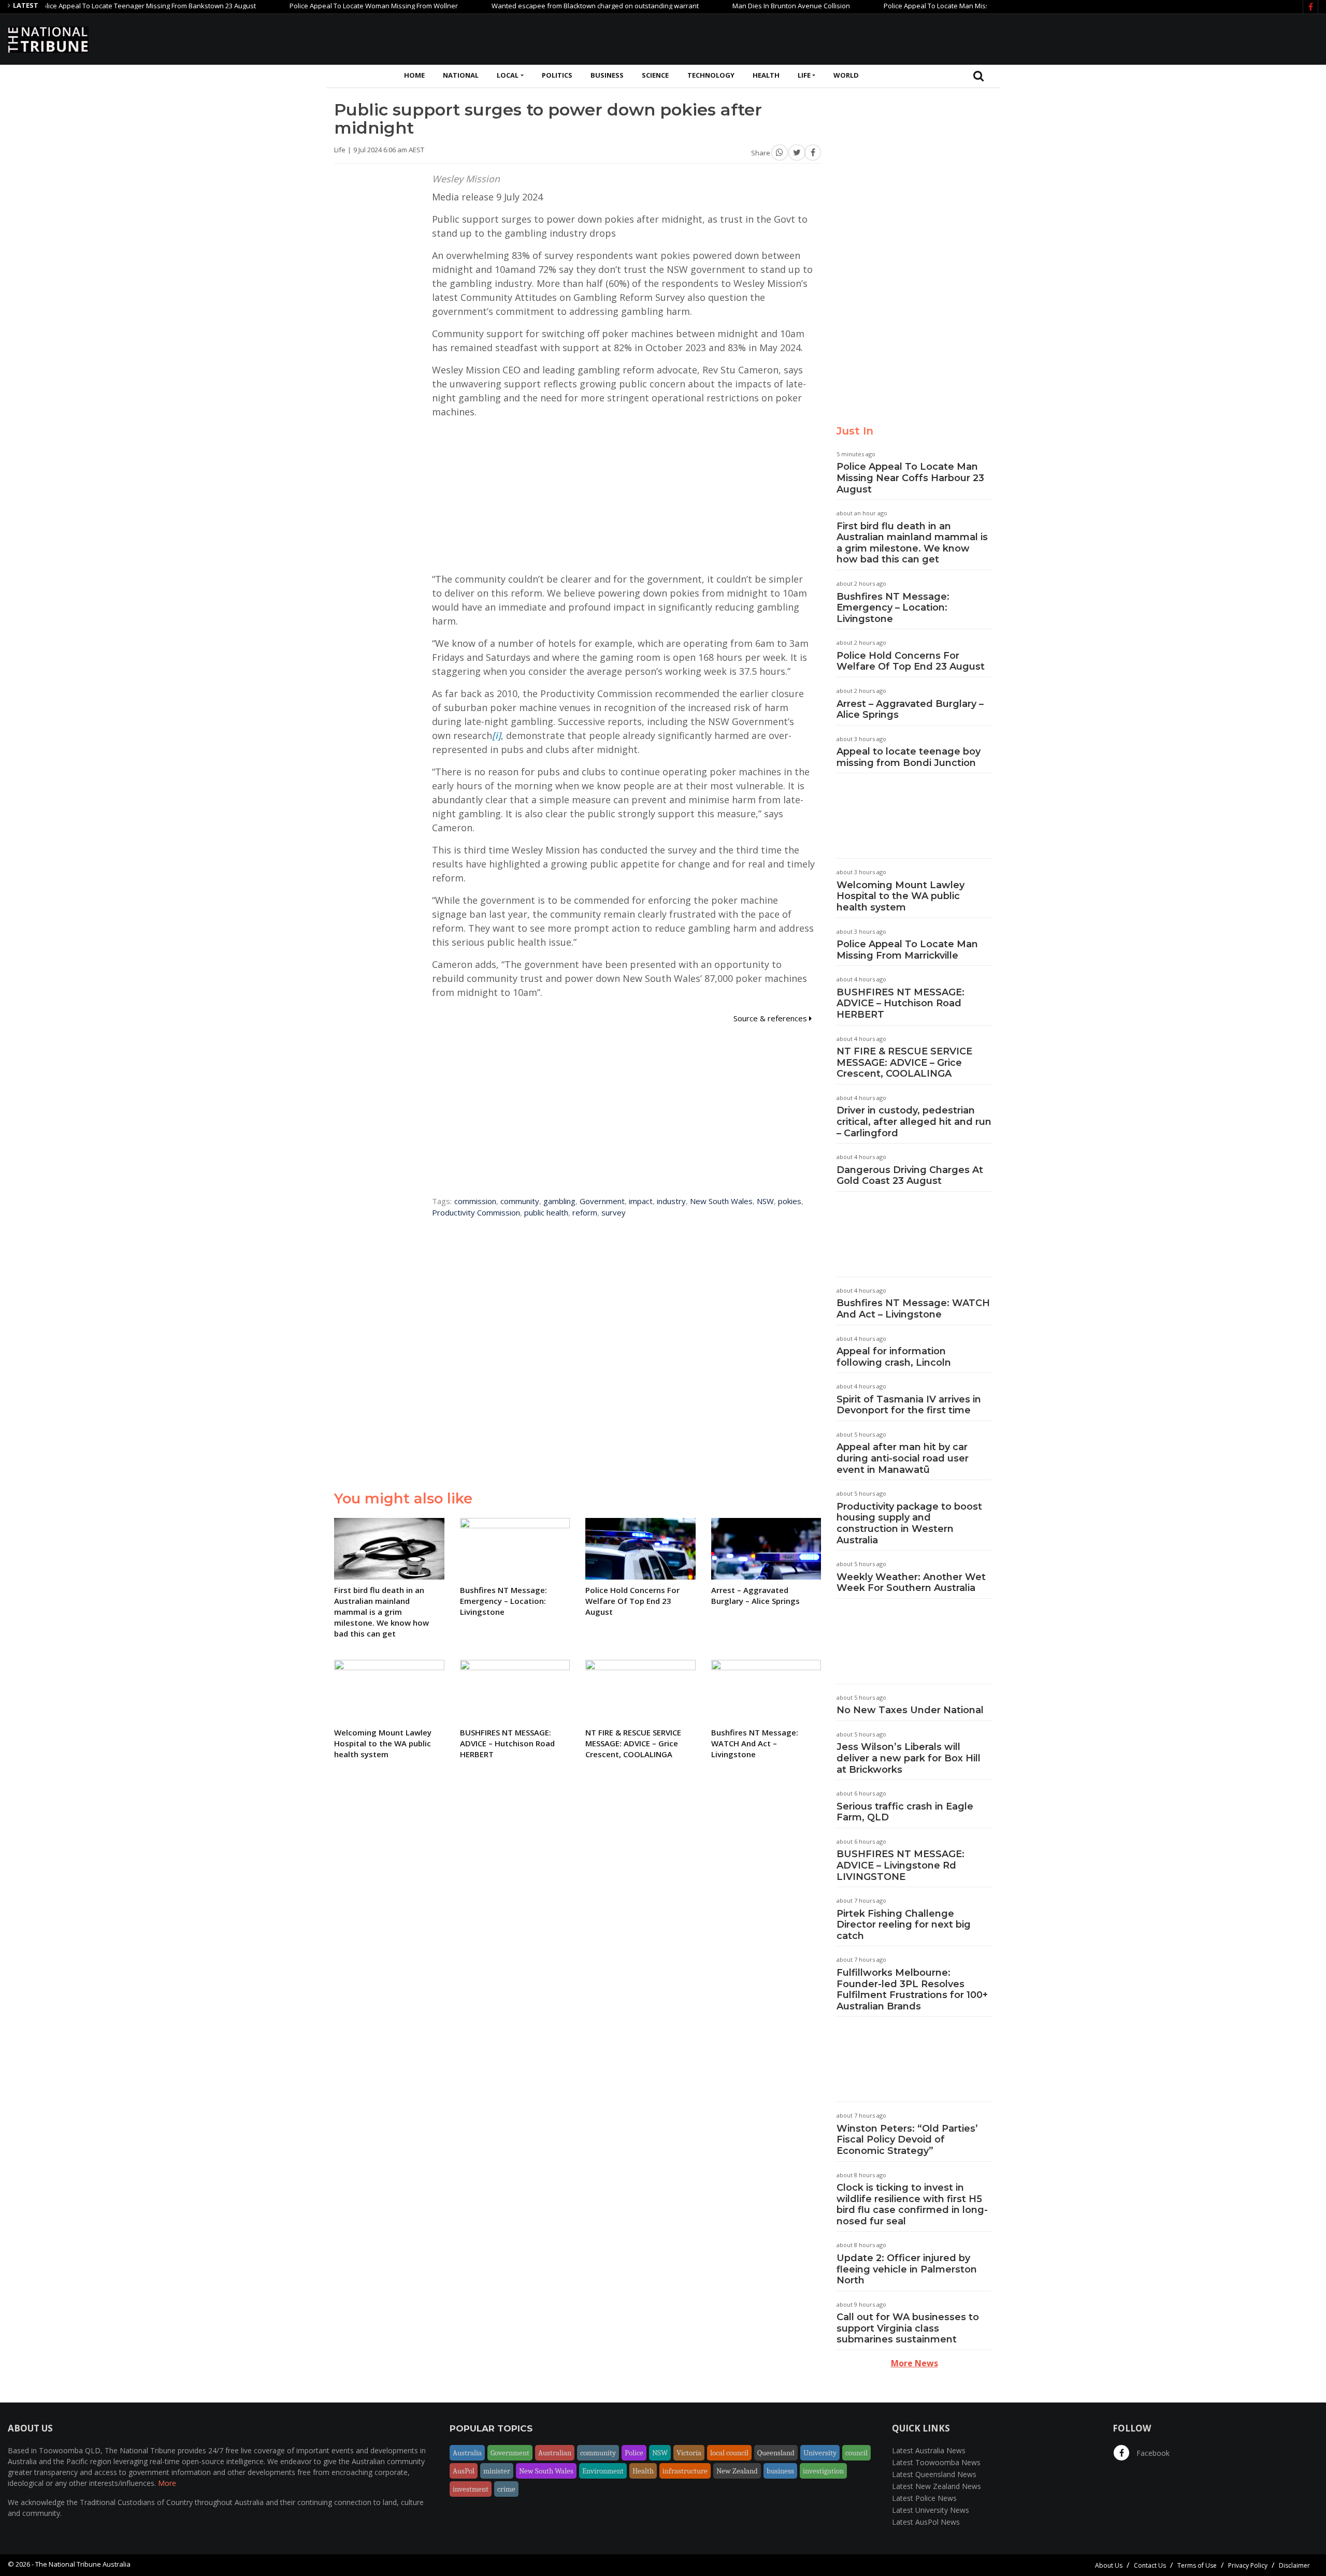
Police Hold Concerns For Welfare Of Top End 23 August (911, 661)
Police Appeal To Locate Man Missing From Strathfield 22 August (919, 6)
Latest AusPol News (926, 2522)
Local (508, 75)
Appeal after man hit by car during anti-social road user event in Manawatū (903, 1458)
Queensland (776, 2453)
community (520, 1201)
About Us (1109, 2565)
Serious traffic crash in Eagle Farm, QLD (905, 1812)
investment (471, 2489)
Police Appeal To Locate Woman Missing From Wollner (309, 6)
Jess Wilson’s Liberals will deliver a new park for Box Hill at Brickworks (909, 1758)
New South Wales (721, 1201)
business (780, 2471)
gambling (559, 1201)
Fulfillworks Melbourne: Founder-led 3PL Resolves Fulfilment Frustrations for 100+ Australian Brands (912, 1989)
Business (607, 75)
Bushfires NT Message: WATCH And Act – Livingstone (913, 1309)
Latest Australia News (929, 2450)
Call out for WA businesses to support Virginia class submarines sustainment (908, 2328)
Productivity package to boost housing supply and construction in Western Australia (909, 1523)
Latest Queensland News (934, 2474)
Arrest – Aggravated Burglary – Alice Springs (910, 710)
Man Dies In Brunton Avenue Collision (727, 6)
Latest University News (931, 2510)
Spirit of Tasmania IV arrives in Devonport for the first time (909, 1405)
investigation (823, 2471)
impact (641, 1201)
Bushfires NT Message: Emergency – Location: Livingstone (893, 608)
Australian (555, 2453)
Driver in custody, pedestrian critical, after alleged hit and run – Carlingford (914, 1121)
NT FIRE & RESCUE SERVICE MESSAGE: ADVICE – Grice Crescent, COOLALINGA (904, 1062)
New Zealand (737, 2471)
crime (506, 2489)
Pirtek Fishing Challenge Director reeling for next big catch (904, 1925)
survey (614, 1212)
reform (585, 1212)
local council (729, 2453)
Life (804, 75)
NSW (765, 1201)
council (856, 2453)
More (167, 2483)
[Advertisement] (1130, 38)
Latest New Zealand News (936, 2486)
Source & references (771, 1018)
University (820, 2453)
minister (497, 2471)
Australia (467, 2453)
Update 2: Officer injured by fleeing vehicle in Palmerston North (907, 2269)
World (846, 75)
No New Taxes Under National (910, 1710)
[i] (496, 735)
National (461, 75)
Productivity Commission (476, 1212)
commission (475, 1201)
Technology (711, 75)
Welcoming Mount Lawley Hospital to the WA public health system (900, 896)
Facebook (1152, 2453)
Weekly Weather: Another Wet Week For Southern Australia (911, 1583)
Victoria (689, 2453)
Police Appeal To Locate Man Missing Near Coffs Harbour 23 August (910, 478)
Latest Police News (924, 2498)
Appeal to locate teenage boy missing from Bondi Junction (909, 757)
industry (671, 1201)
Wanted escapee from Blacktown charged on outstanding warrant (531, 6)
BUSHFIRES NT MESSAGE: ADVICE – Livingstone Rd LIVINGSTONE (900, 1865)
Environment (603, 2471)
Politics (557, 75)
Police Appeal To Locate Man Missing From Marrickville (907, 950)
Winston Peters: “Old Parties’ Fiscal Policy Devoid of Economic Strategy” (907, 2140)
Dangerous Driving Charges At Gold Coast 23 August (910, 1176)
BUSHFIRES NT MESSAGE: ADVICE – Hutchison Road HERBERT (900, 1003)
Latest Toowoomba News (936, 2462)
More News (914, 2363)
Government (602, 1201)
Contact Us (1150, 2565)
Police (634, 2453)
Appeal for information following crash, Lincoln (894, 1357)
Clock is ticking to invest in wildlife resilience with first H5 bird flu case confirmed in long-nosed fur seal (912, 2204)
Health (766, 75)
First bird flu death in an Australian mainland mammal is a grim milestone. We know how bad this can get (912, 543)
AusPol (464, 2471)
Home (414, 75)
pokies (790, 1201)
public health (546, 1212)
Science (655, 75)
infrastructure (685, 2471)
